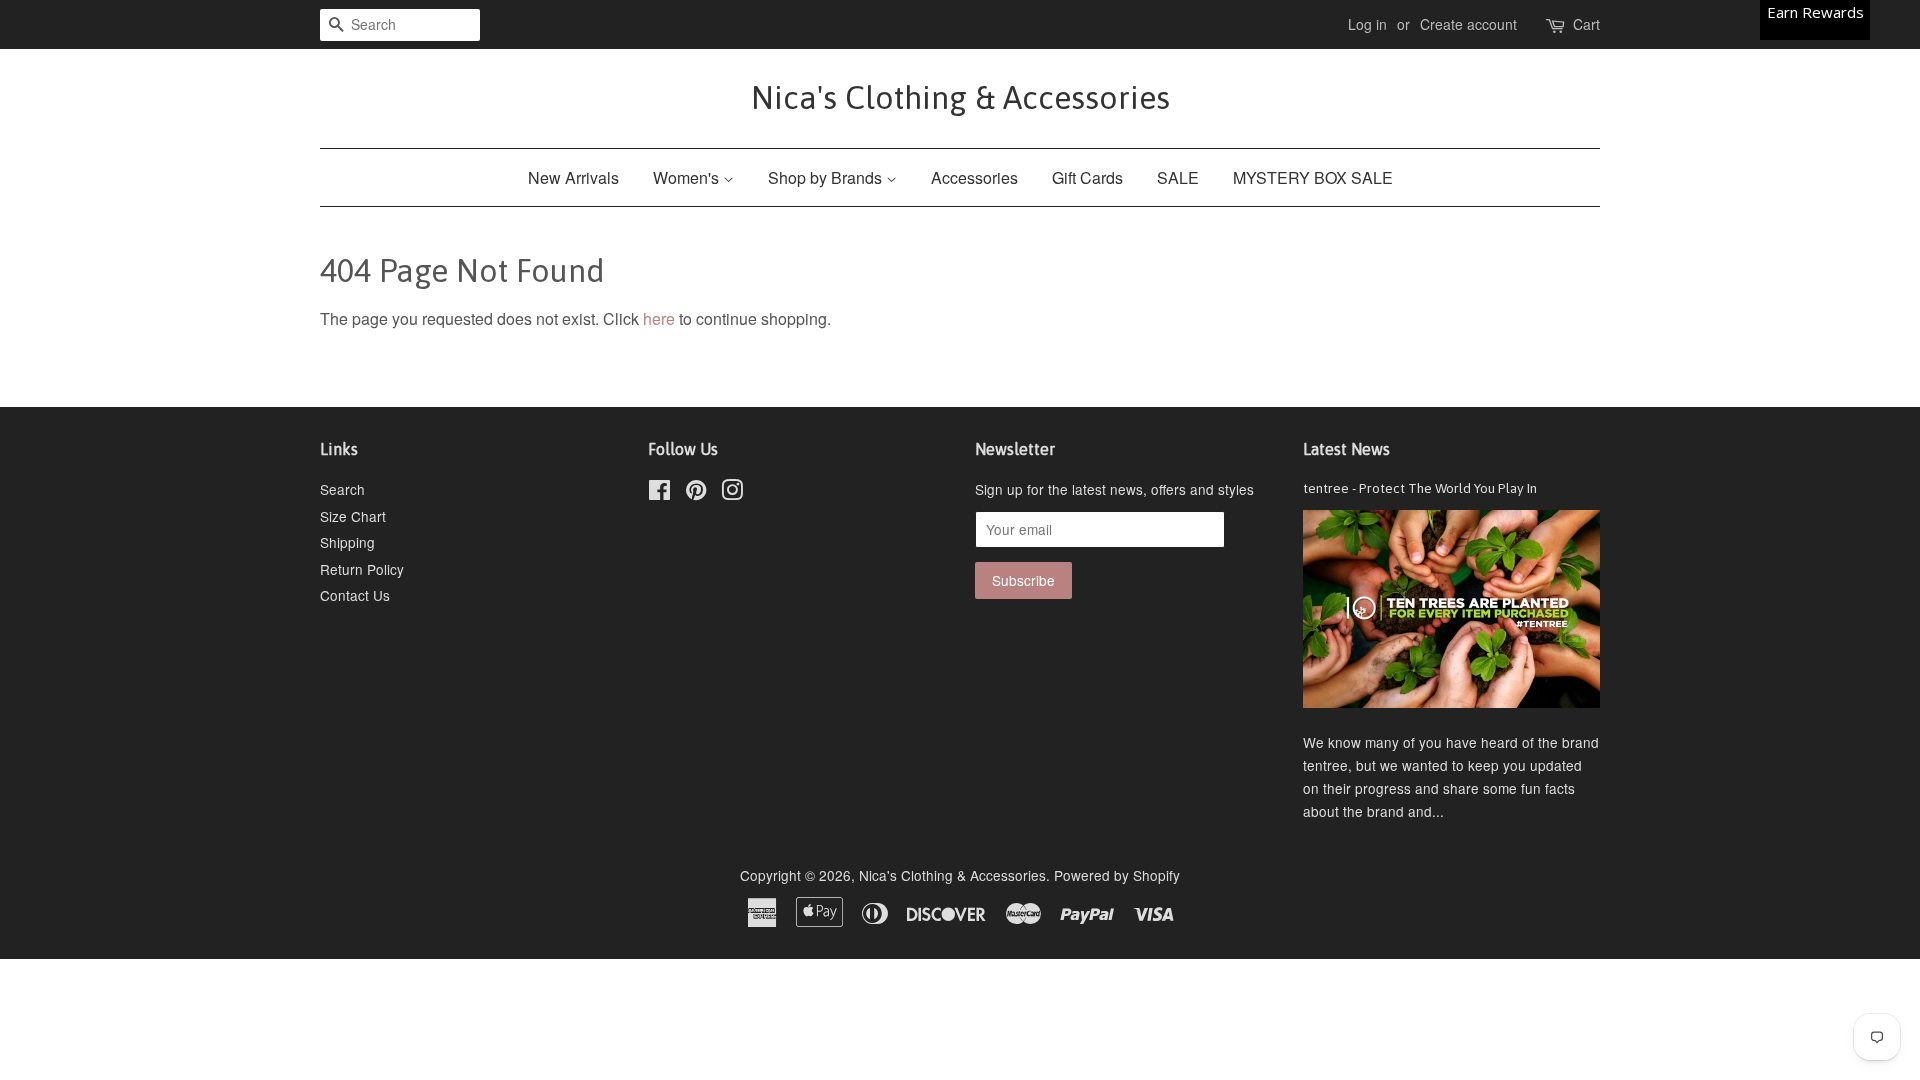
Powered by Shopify (1117, 875)
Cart (1586, 24)
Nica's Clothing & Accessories (960, 97)
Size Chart (353, 516)
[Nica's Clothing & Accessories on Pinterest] (696, 493)
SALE (1178, 177)
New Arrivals (573, 177)
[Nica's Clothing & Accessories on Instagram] (732, 493)
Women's (688, 177)
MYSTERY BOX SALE (1313, 177)
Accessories (974, 177)
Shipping (347, 542)
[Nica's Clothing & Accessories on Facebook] (659, 493)
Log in (1367, 24)
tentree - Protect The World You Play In (1420, 488)
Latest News (1346, 449)
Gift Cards (1087, 177)
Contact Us (355, 595)
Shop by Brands (827, 177)
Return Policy (362, 569)
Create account (1468, 24)
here (659, 318)
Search (342, 489)
